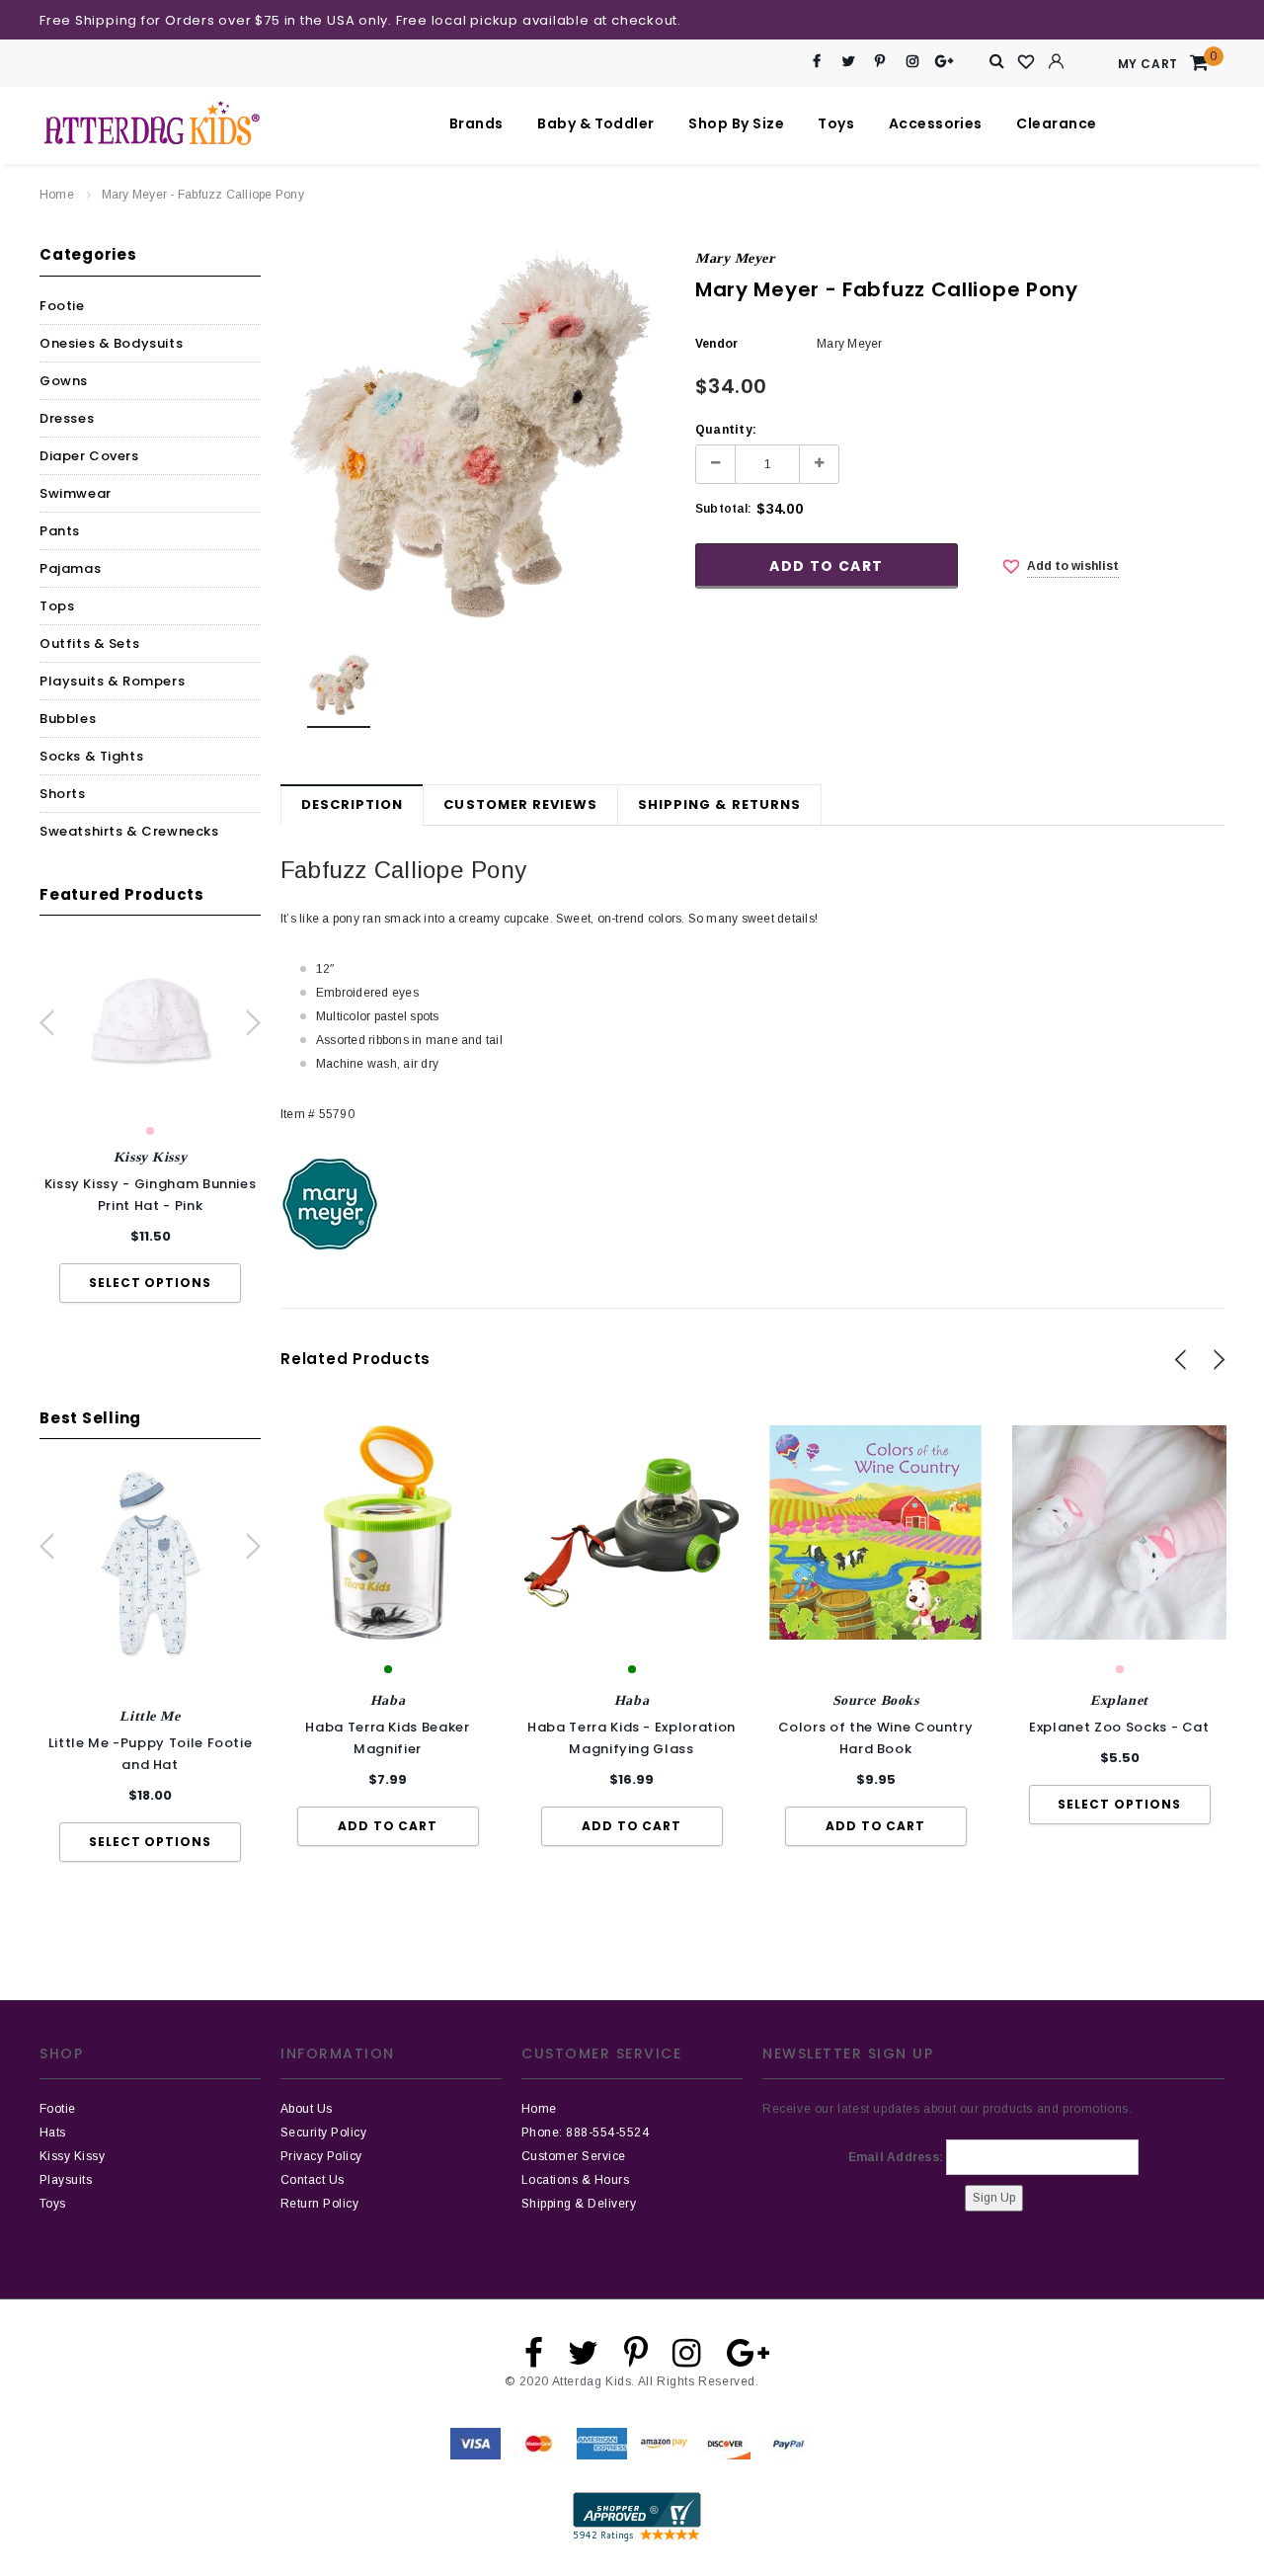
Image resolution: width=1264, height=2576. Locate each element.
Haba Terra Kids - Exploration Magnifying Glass (632, 1738)
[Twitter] (849, 62)
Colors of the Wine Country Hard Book (876, 1738)
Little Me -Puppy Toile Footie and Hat (151, 1754)
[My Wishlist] (1027, 62)
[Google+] (945, 62)
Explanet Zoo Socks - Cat (1119, 1727)
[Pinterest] (880, 62)
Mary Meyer (735, 258)
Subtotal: (723, 509)
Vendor (716, 344)
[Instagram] (912, 62)
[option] (150, 1123)
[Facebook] (817, 62)
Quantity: (726, 430)
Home (57, 195)
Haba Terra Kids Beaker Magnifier (387, 1738)
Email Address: (896, 2157)
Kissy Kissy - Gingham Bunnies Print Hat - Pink (151, 1195)
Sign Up (994, 2198)
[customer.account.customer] (1057, 61)
